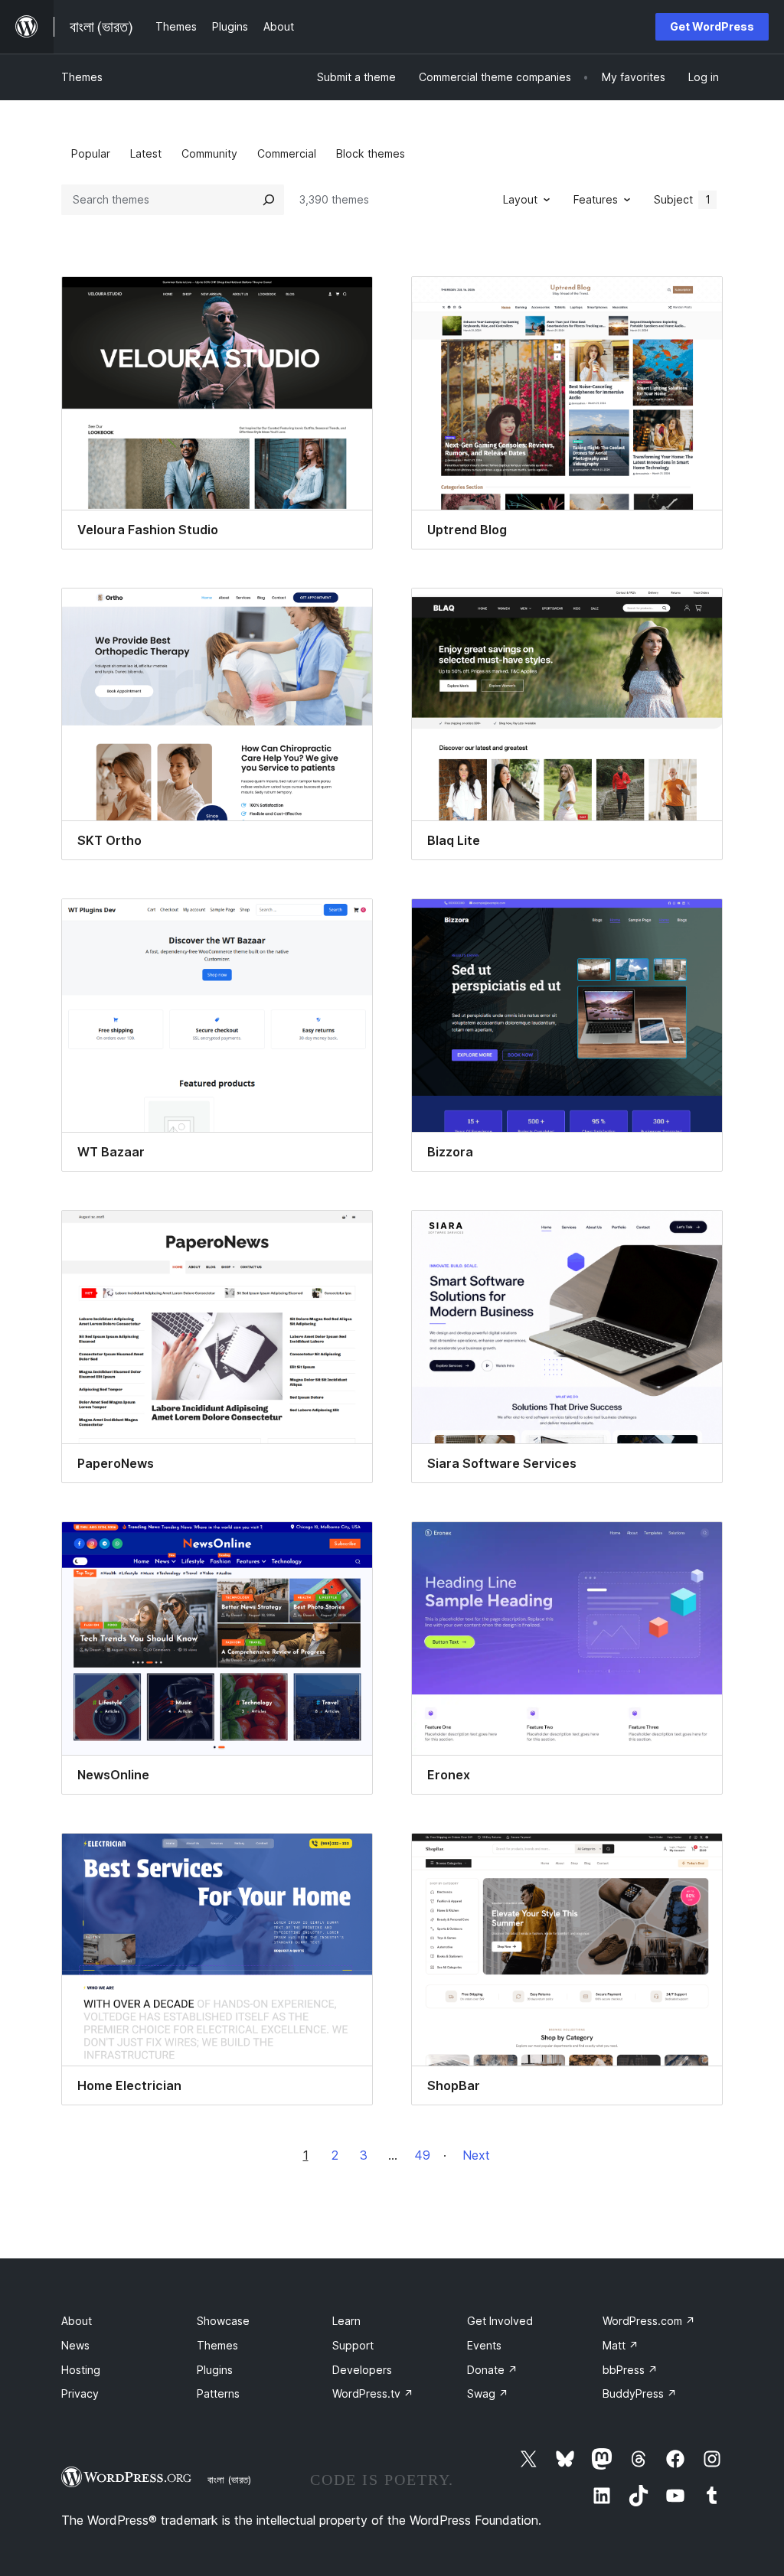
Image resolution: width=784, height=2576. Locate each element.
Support (353, 2345)
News (75, 2345)
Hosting (81, 2370)
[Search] (269, 200)
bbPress (630, 2370)
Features (596, 199)
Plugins (215, 2370)
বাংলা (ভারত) (229, 2480)
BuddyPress (640, 2393)
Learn (346, 2321)
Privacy (80, 2393)
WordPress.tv (373, 2393)
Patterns (218, 2393)
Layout (520, 199)
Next (476, 2155)
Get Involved (500, 2321)
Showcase (223, 2321)
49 (422, 2155)
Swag (488, 2393)
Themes (82, 77)
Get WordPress (712, 26)
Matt (621, 2345)
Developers (362, 2370)
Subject (682, 199)
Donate (492, 2370)
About (77, 2321)
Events (484, 2345)
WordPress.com (649, 2321)
